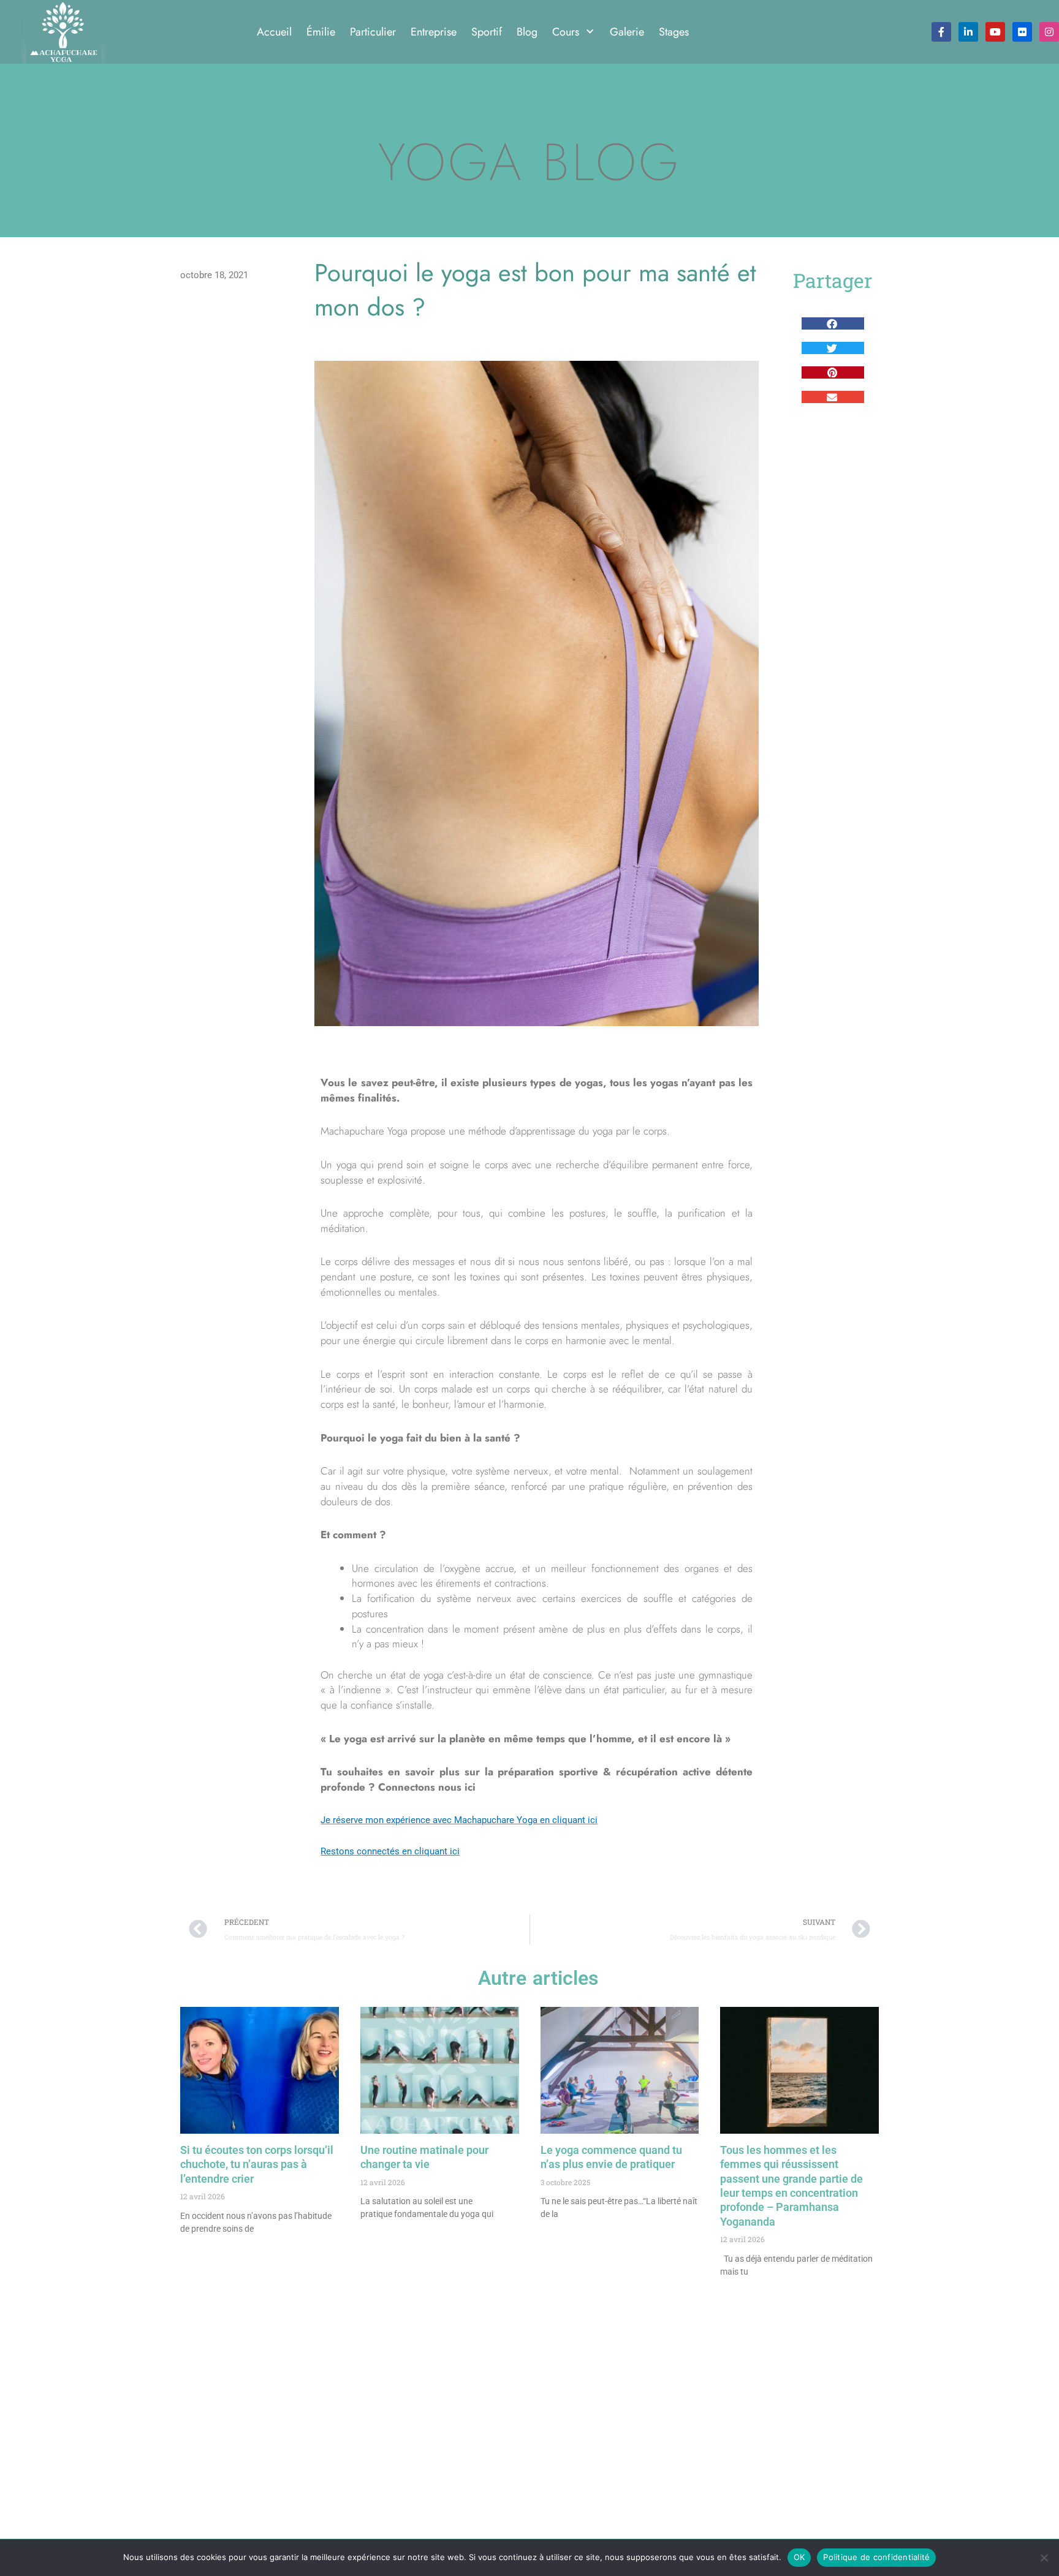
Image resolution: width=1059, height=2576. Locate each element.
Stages (674, 32)
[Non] (1044, 2558)
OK (799, 2557)
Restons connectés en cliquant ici (390, 1851)
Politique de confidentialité (876, 2557)
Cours (566, 32)
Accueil (274, 32)
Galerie (627, 32)
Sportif (487, 32)
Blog (527, 32)
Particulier (373, 32)
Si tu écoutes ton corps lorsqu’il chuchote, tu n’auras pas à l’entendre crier (257, 2164)
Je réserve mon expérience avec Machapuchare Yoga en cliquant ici (459, 1820)
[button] (833, 323)
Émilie (321, 32)
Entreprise (434, 32)
